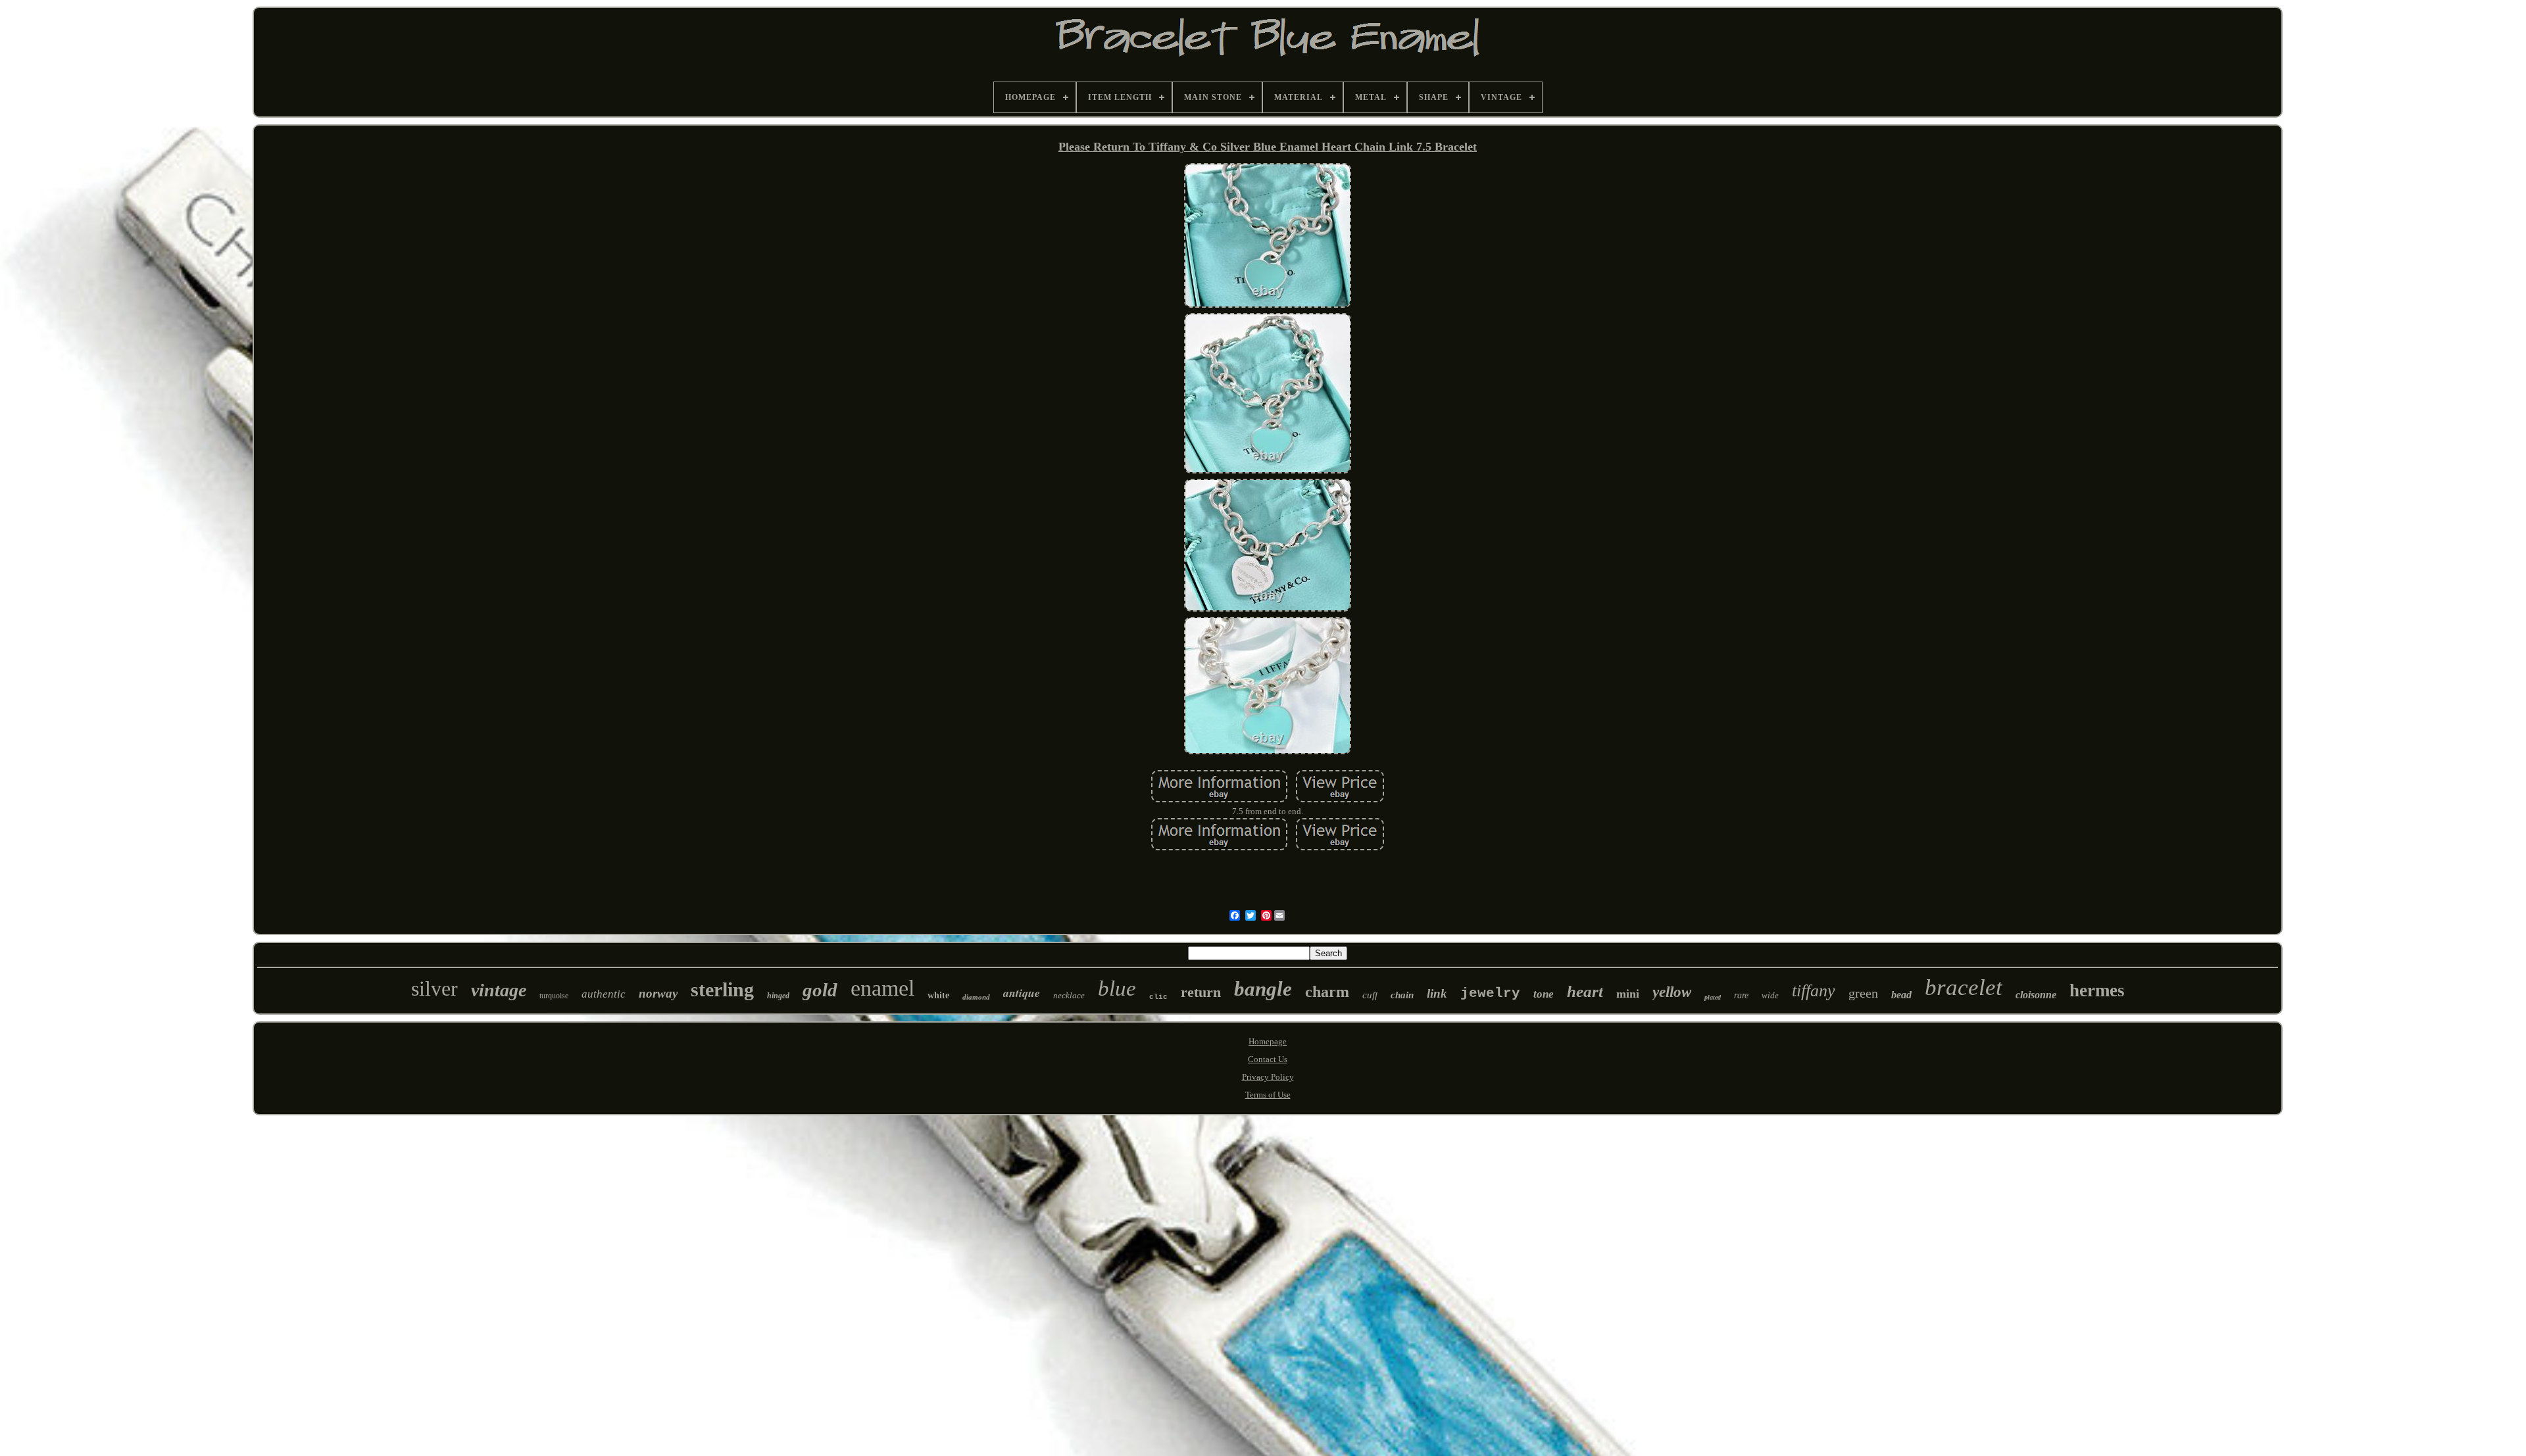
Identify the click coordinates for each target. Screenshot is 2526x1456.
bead (1901, 995)
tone (1544, 994)
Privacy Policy (1268, 1077)
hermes (2097, 990)
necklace (1069, 995)
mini (1628, 994)
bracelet (1964, 987)
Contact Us (1268, 1059)
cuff (1370, 995)
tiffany (1814, 991)
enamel (882, 988)
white (938, 995)
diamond (976, 997)
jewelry (1490, 993)
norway (658, 993)
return (1201, 992)
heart (1585, 991)
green (1863, 993)
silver (434, 988)
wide (1770, 995)
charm (1327, 992)
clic (1158, 997)
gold (820, 990)
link (1437, 993)
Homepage (1268, 1041)
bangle (1263, 989)
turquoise (554, 996)
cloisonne (2036, 995)
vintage (499, 990)
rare (1741, 995)
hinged (778, 996)
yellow (1672, 992)
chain (1402, 995)
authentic (604, 994)
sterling (722, 989)
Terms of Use (1268, 1095)
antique (1022, 993)
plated (1713, 997)
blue (1117, 988)
